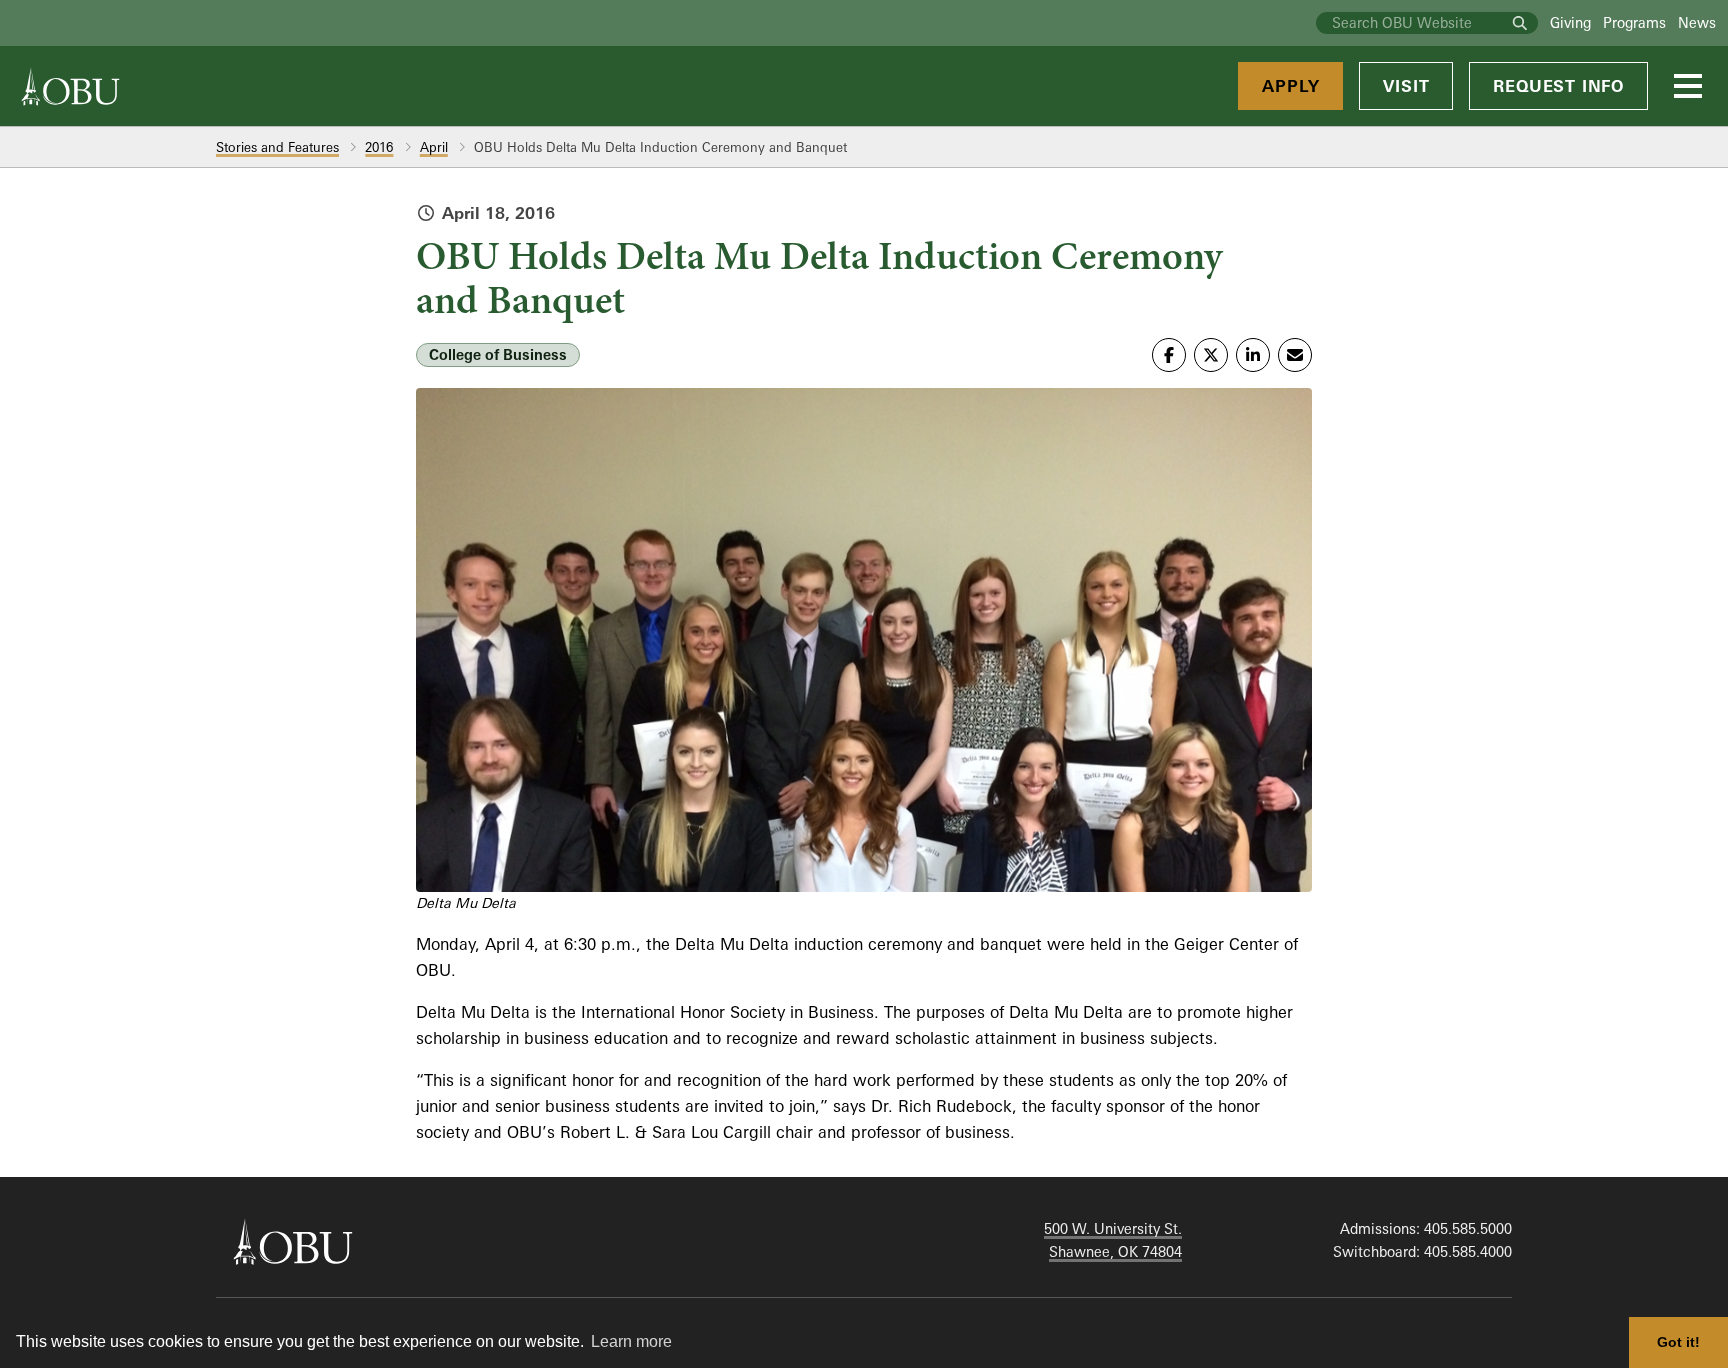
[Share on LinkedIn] (1253, 355)
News (1697, 22)
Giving (1570, 22)
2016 (379, 147)
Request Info (1558, 86)
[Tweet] (1211, 355)
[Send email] (1295, 355)
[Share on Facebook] (1169, 355)
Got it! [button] (1678, 1342)
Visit (1406, 86)
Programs (1634, 22)
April (434, 147)
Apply (1290, 86)
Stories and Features (277, 147)
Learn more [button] (631, 1341)
